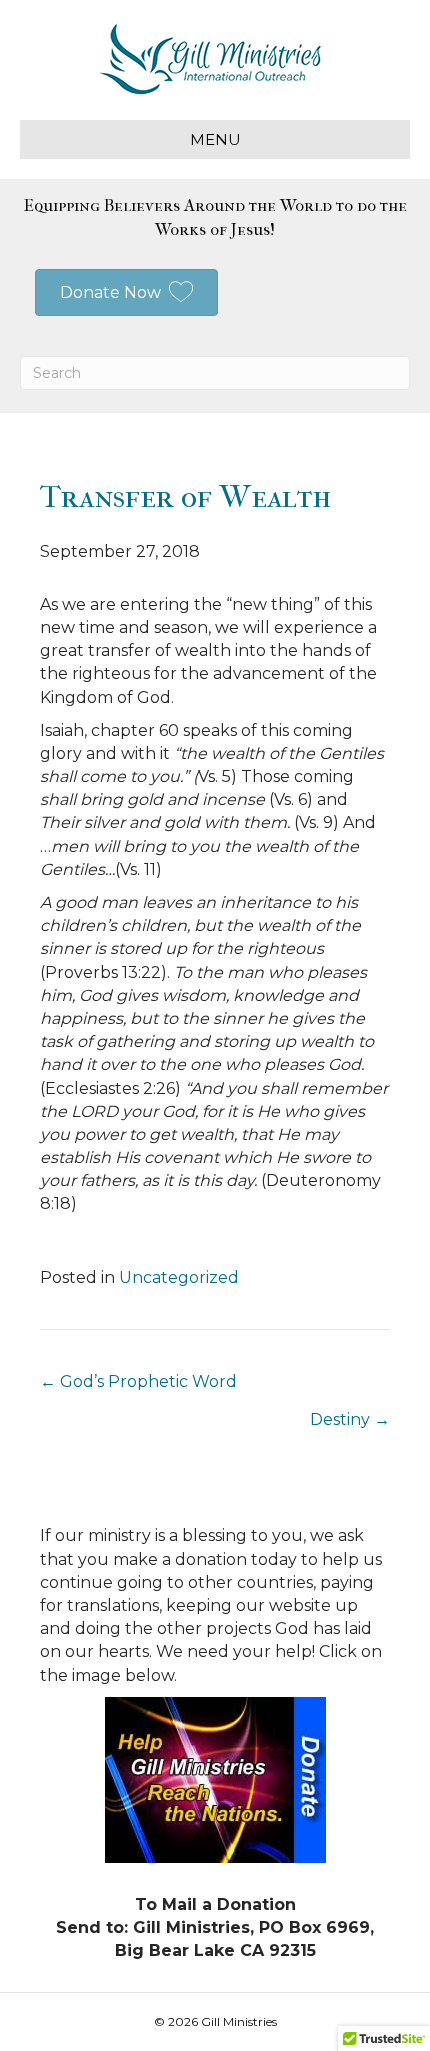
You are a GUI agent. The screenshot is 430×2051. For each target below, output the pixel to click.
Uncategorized (179, 1277)
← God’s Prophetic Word (138, 1381)
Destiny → (350, 1419)
